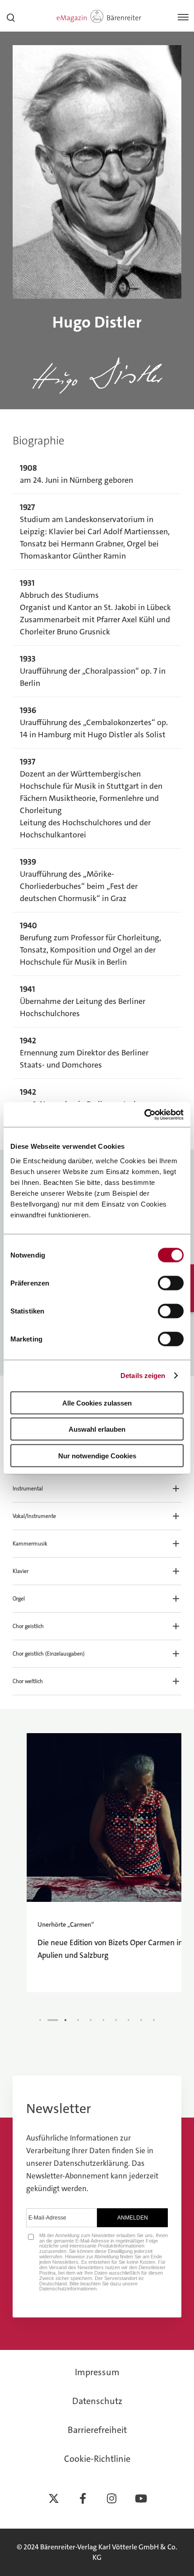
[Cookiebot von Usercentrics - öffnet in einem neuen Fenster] (144, 1115)
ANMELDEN (133, 2218)
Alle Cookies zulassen (97, 1403)
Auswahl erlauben (97, 1429)
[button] (97, 1489)
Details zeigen (143, 1376)
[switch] (171, 1283)
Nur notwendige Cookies (97, 1455)
